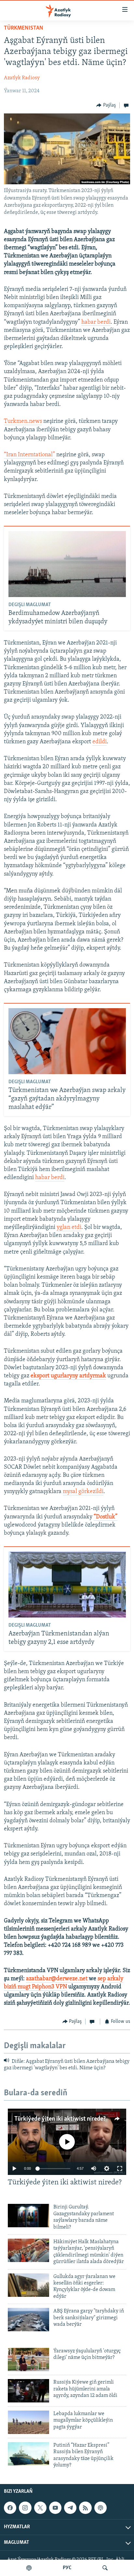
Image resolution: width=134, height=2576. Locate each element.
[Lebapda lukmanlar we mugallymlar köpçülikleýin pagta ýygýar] (28, 2422)
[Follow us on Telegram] (70, 2508)
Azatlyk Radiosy (22, 78)
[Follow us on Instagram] (25, 2508)
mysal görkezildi (83, 1492)
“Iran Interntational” (29, 455)
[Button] (106, 105)
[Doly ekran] (120, 2168)
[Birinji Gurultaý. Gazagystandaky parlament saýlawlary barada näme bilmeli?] (28, 2216)
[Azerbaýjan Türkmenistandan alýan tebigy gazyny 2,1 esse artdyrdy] (67, 1585)
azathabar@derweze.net (57, 1979)
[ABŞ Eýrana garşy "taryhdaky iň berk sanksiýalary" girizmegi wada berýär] (28, 2320)
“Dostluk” (106, 1517)
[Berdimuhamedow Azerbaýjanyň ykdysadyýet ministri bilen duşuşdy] (67, 564)
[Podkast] (29, 2568)
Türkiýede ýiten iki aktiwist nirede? (60, 2119)
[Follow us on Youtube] (55, 2508)
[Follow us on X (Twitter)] (40, 2508)
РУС (67, 2568)
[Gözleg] (105, 2568)
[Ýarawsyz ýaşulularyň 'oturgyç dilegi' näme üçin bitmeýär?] (28, 2360)
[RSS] (85, 2508)
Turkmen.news (23, 422)
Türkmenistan (24, 28)
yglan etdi (69, 1228)
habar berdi (96, 322)
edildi (100, 742)
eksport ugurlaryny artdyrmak (68, 1376)
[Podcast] (100, 2508)
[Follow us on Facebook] (10, 2508)
